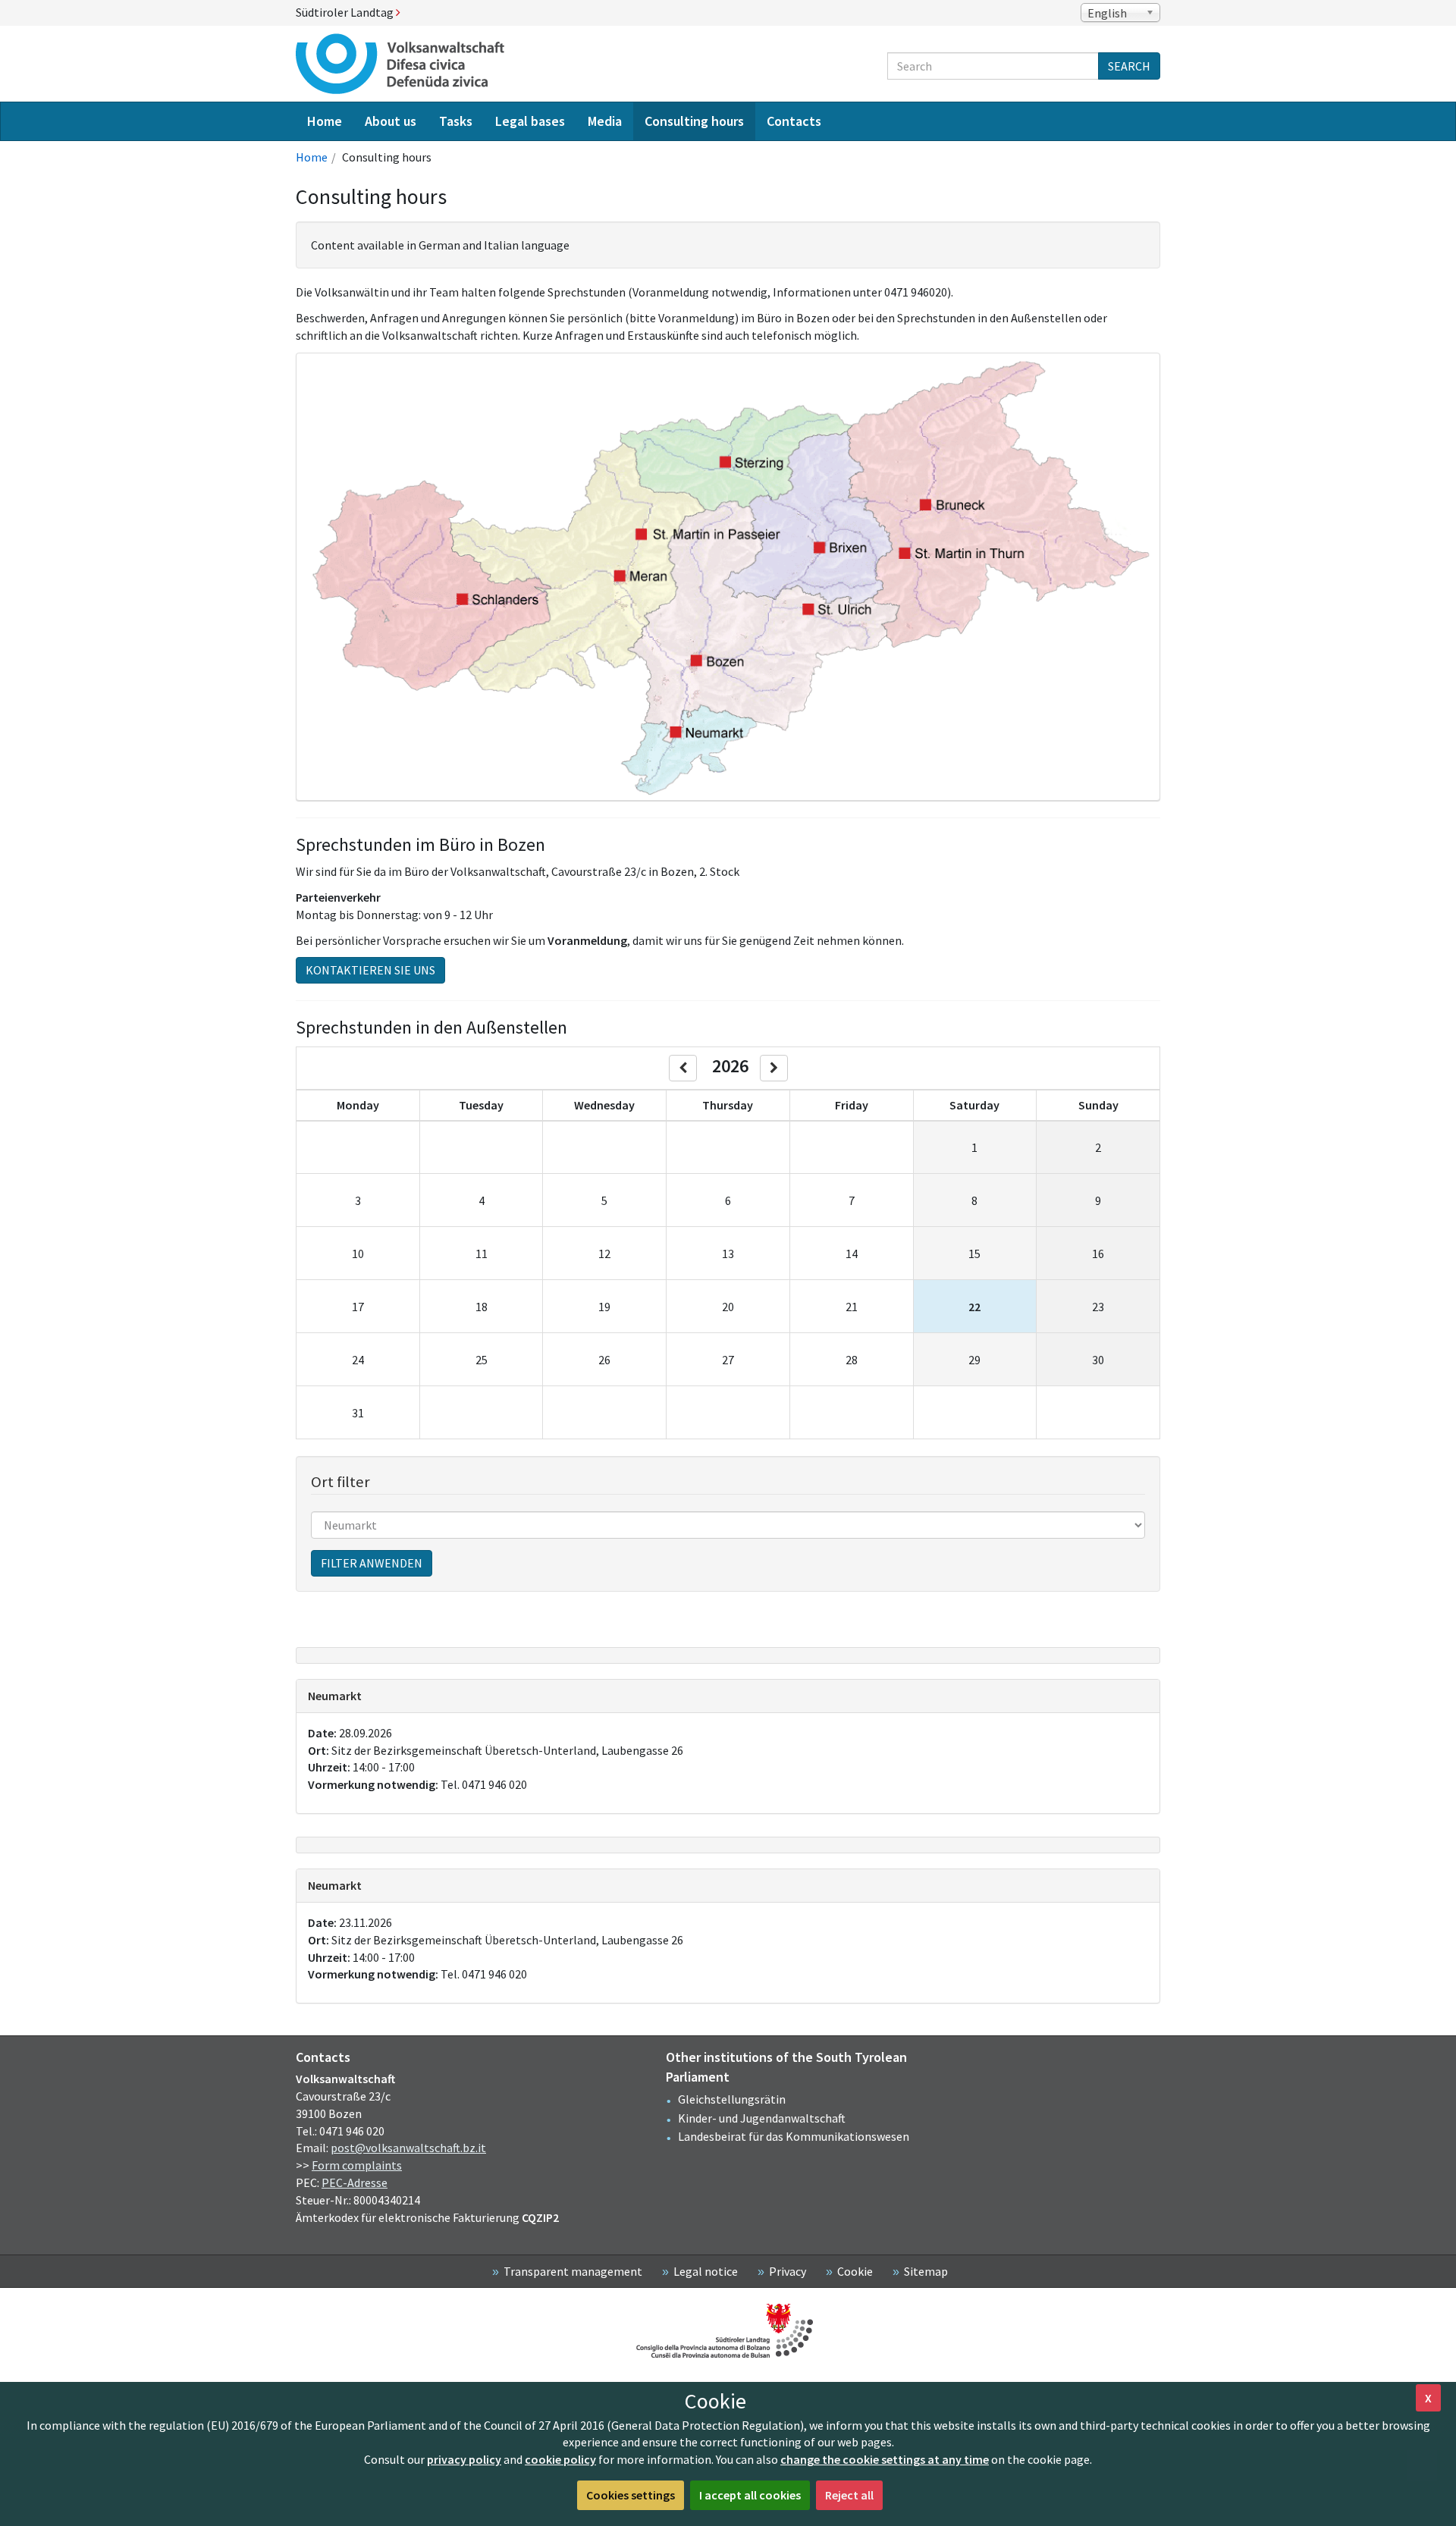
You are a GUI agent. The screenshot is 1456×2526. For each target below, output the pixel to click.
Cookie (855, 2271)
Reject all (849, 2495)
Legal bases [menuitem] (530, 121)
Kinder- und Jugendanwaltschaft (762, 2118)
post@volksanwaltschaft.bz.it (408, 2148)
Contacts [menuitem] (794, 121)
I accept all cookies (750, 2495)
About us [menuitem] (391, 121)
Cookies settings (631, 2495)
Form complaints (357, 2165)
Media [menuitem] (605, 121)
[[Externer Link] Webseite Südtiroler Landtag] (728, 2331)
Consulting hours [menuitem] (694, 121)
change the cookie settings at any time (885, 2459)
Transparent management (573, 2271)
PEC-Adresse (355, 2182)
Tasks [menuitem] (456, 121)
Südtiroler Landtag (346, 12)
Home (312, 157)
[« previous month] (683, 1068)
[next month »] (774, 1068)
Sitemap (926, 2271)
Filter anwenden (372, 1563)
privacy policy (464, 2459)
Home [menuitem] (325, 121)
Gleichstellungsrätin (732, 2099)
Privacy (788, 2271)
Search (1129, 66)
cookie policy (560, 2459)
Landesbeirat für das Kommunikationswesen (794, 2136)
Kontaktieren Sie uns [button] (370, 970)
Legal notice (706, 2271)
